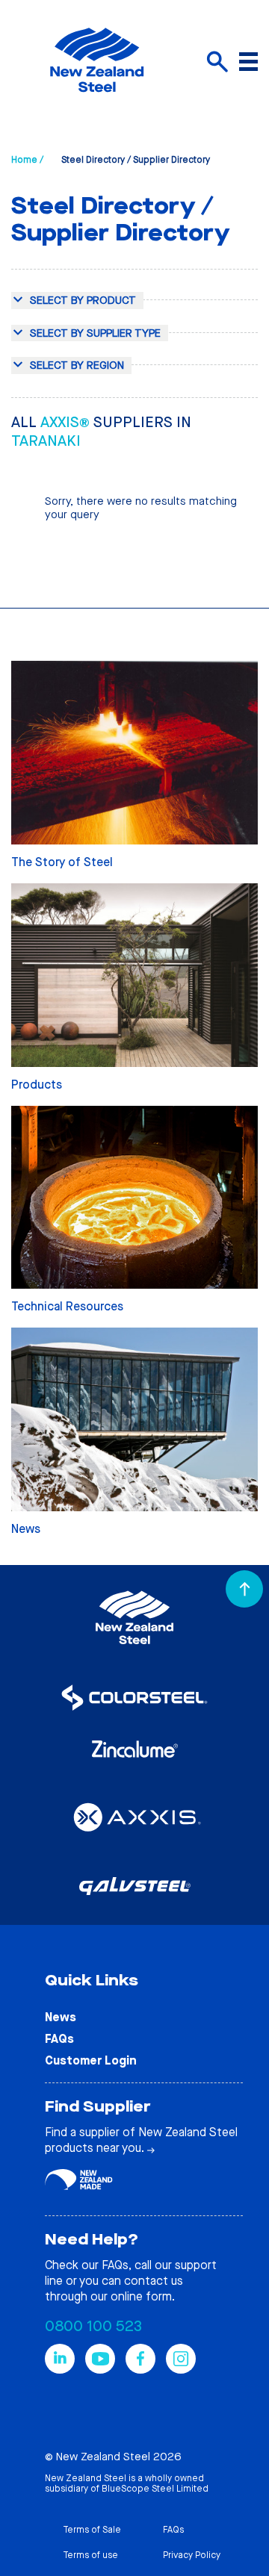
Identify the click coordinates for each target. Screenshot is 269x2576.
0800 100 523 (93, 2326)
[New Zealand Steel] (97, 101)
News (61, 2017)
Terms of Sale (92, 2530)
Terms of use (90, 2555)
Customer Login (91, 2060)
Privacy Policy (192, 2555)
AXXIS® (67, 422)
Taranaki (46, 441)
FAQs (59, 2039)
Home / (27, 160)
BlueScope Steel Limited (155, 2489)
